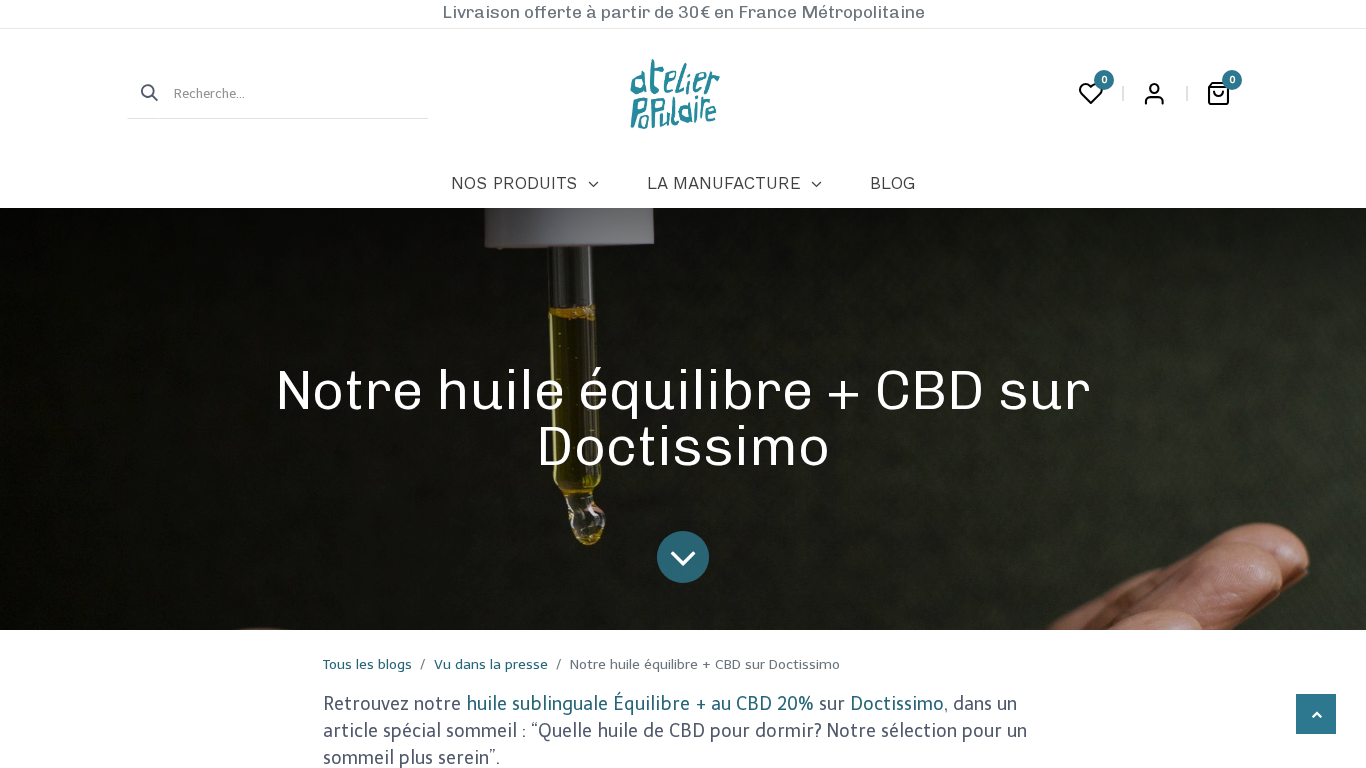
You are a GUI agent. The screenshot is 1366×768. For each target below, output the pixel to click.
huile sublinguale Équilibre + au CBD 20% (640, 704)
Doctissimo (897, 704)
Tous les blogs (367, 664)
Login (1154, 94)
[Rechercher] (143, 94)
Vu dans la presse (491, 664)
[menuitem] (524, 184)
